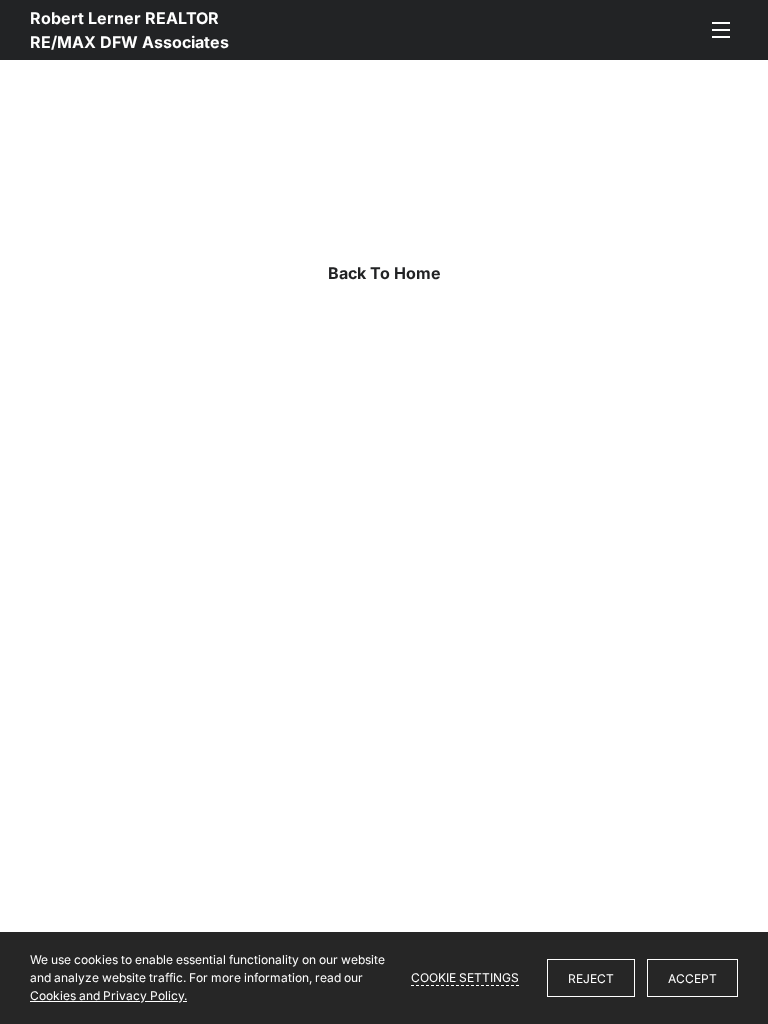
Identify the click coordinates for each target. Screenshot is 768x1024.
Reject (591, 978)
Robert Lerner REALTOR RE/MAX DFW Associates (129, 30)
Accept (692, 978)
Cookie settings (465, 977)
